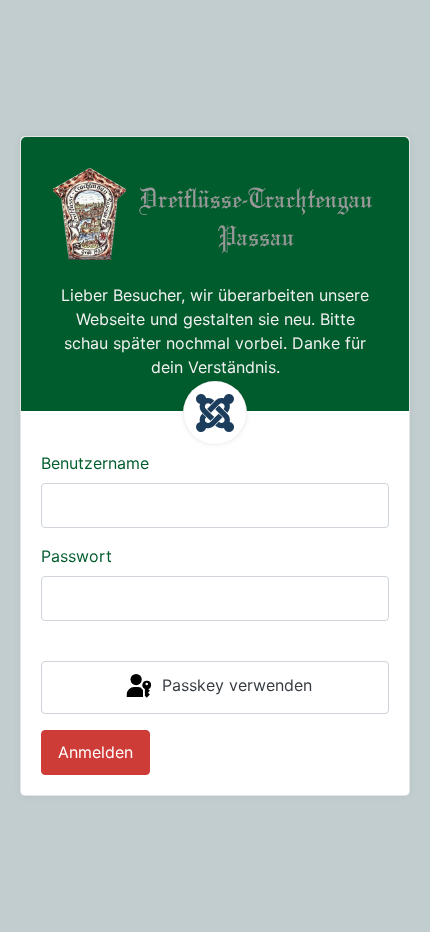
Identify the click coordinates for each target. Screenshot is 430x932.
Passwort (76, 556)
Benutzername (95, 463)
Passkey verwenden (234, 686)
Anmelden (95, 752)
